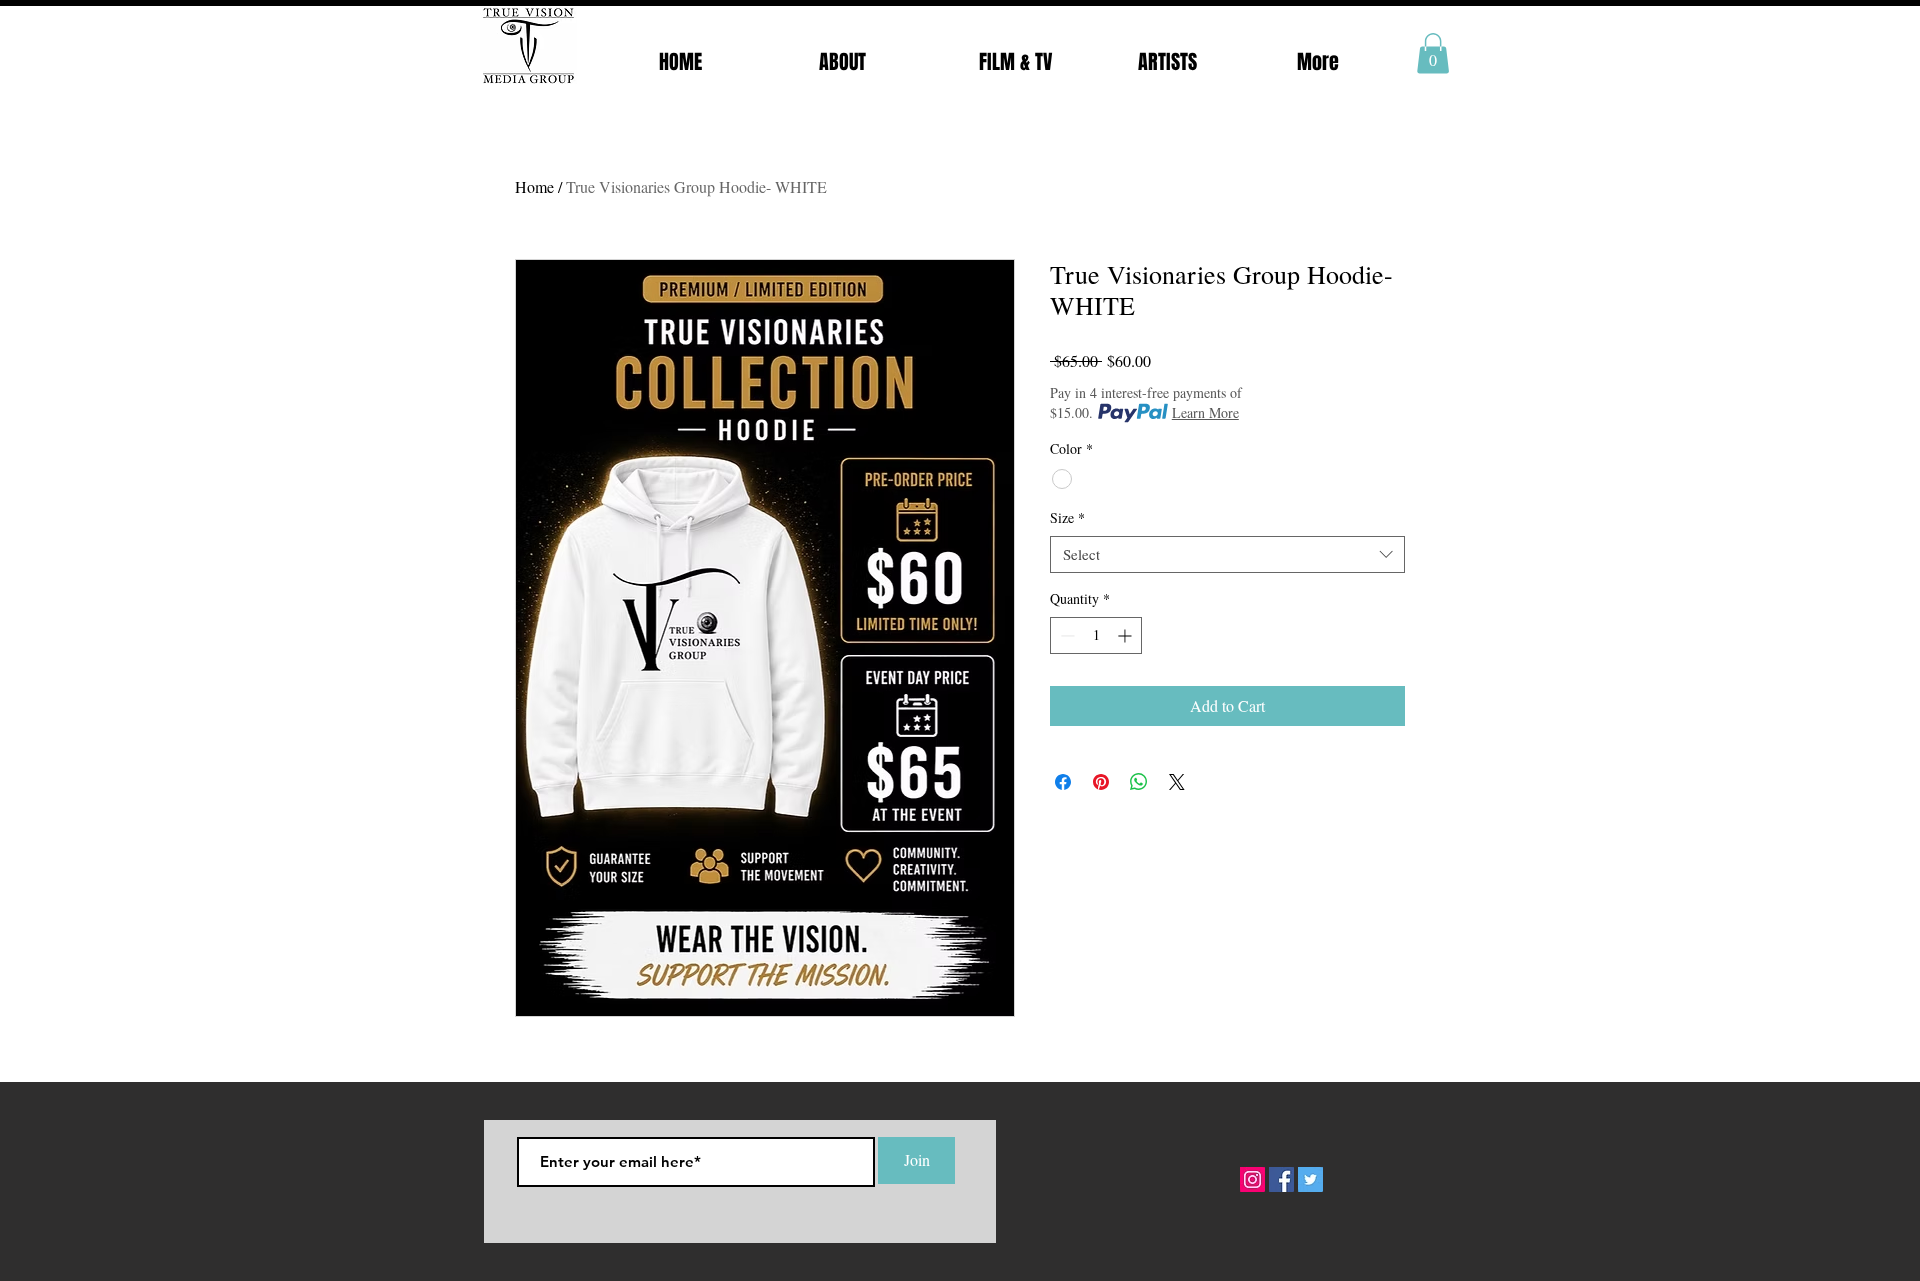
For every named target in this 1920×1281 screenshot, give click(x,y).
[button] (1433, 53)
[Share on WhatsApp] (1139, 782)
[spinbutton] (1096, 635)
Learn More (1205, 412)
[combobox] (1227, 555)
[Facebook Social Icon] (1281, 1179)
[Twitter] (1310, 1179)
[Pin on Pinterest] (1101, 782)
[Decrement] (1065, 635)
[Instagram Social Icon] (1252, 1179)
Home (534, 186)
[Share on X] (1177, 782)
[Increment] (1126, 635)
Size (1067, 518)
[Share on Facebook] (1063, 782)
